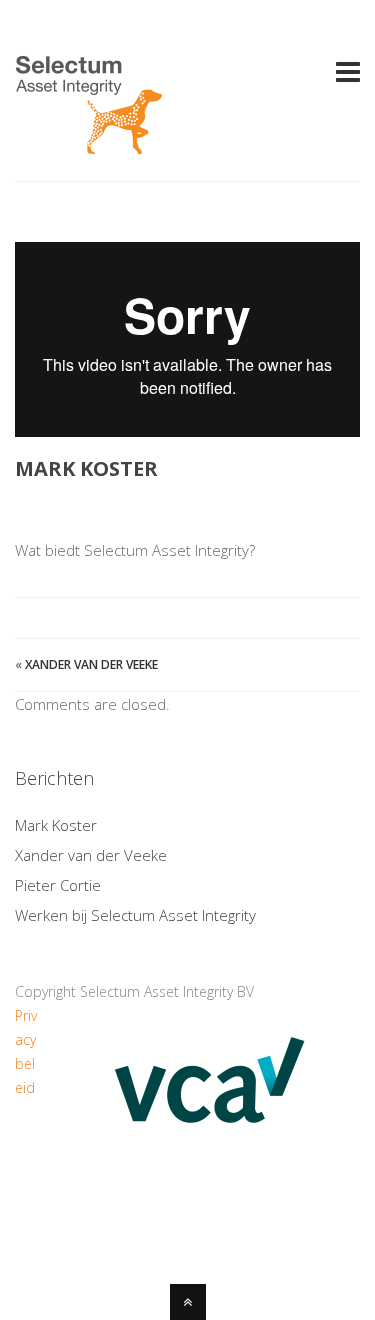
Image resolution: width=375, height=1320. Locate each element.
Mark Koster (56, 825)
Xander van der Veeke (91, 664)
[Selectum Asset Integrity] (89, 143)
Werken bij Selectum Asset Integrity (135, 915)
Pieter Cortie (58, 885)
